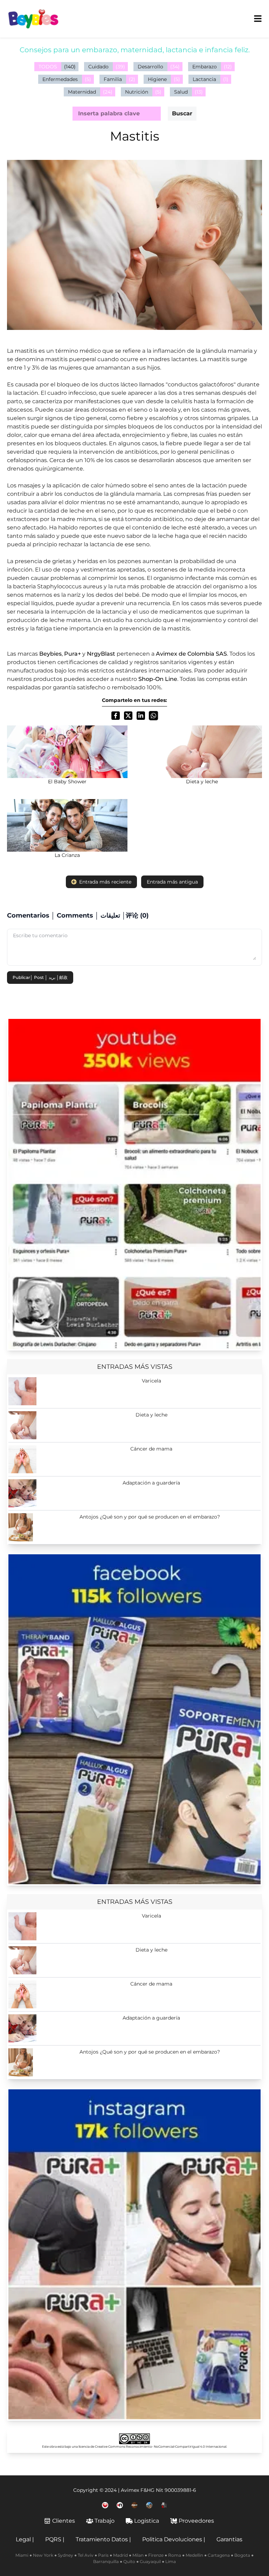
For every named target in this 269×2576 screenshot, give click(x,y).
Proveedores (196, 2521)
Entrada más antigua (172, 882)
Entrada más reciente (105, 882)
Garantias (229, 2539)
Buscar (182, 113)
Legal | (25, 2539)
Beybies (50, 654)
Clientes (64, 2521)
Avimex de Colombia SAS (191, 654)
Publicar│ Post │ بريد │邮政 (40, 977)
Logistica (147, 2521)
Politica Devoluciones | (174, 2539)
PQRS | (55, 2539)
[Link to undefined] (105, 2505)
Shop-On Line (158, 679)
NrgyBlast (101, 654)
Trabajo (105, 2521)
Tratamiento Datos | (103, 2539)
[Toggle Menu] (258, 19)
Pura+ (73, 654)
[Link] (134, 1184)
